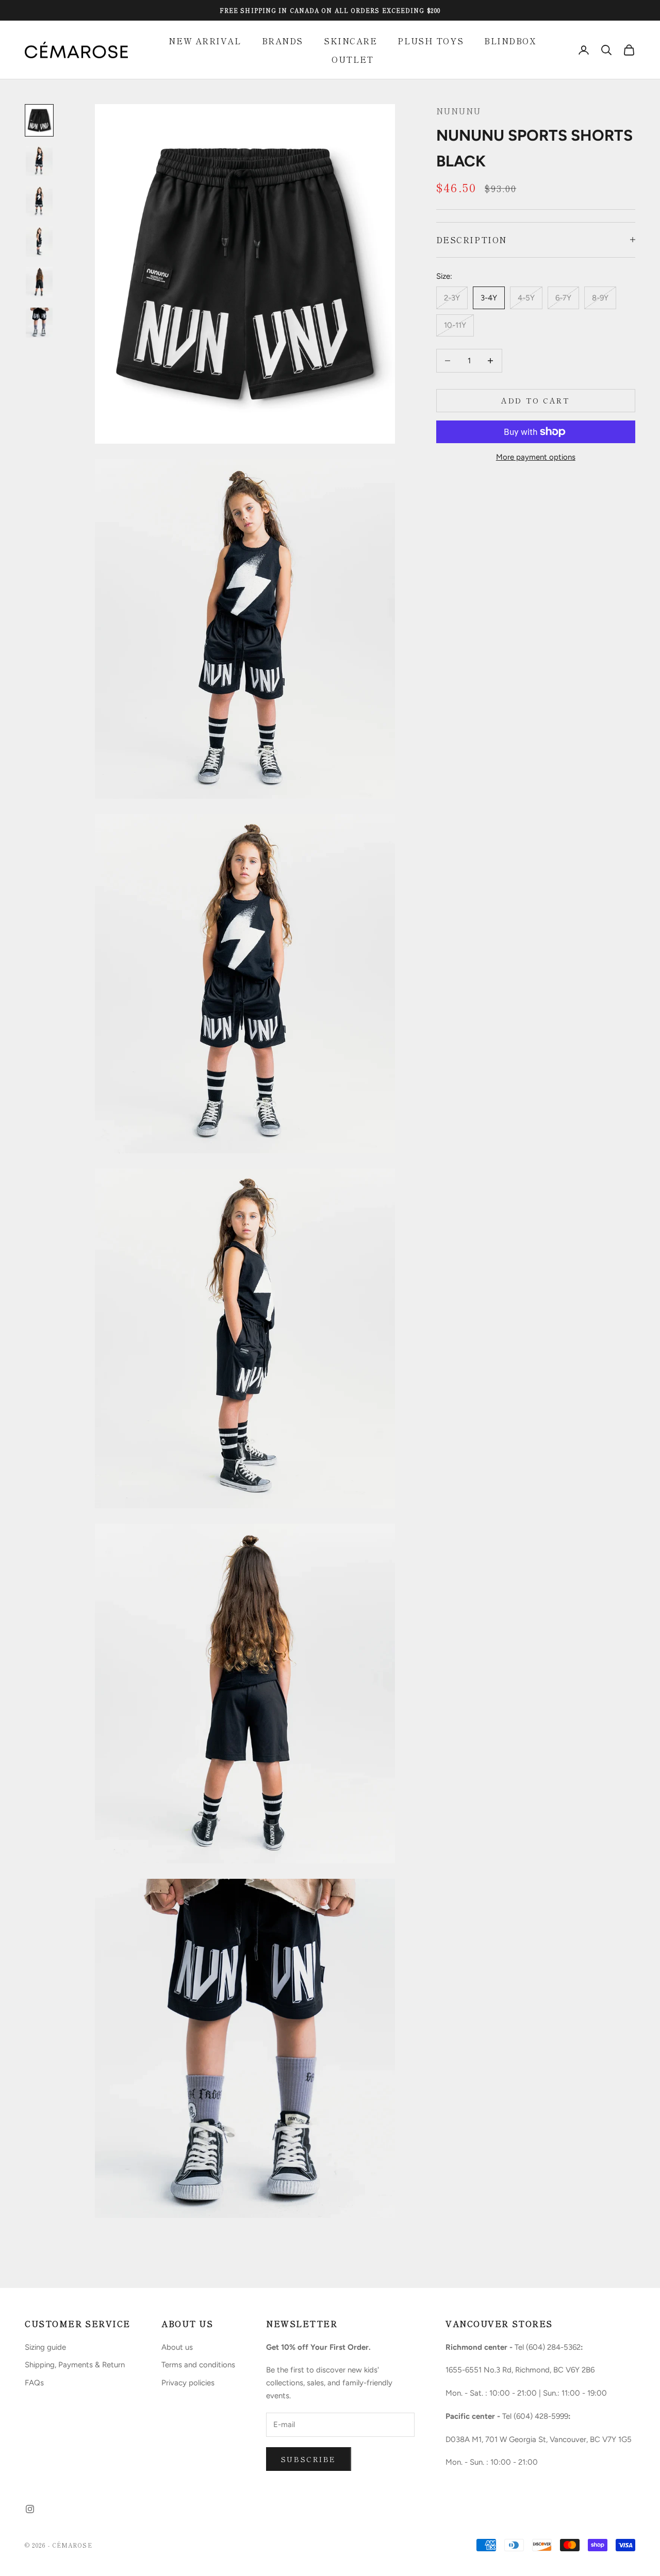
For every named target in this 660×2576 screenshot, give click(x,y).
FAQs (34, 2383)
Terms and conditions (198, 2365)
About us (177, 2347)
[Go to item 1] (39, 120)
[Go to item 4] (39, 242)
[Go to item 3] (39, 201)
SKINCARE (350, 41)
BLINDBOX (510, 41)
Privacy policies (188, 2383)
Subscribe (309, 2459)
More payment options (536, 457)
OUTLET (352, 59)
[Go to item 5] (39, 282)
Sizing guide (45, 2347)
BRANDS (283, 41)
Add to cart (535, 400)
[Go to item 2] (39, 161)
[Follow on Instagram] (30, 2509)
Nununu (459, 111)
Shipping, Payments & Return (75, 2365)
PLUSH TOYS (431, 41)
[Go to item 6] (39, 323)
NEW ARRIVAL (205, 41)
